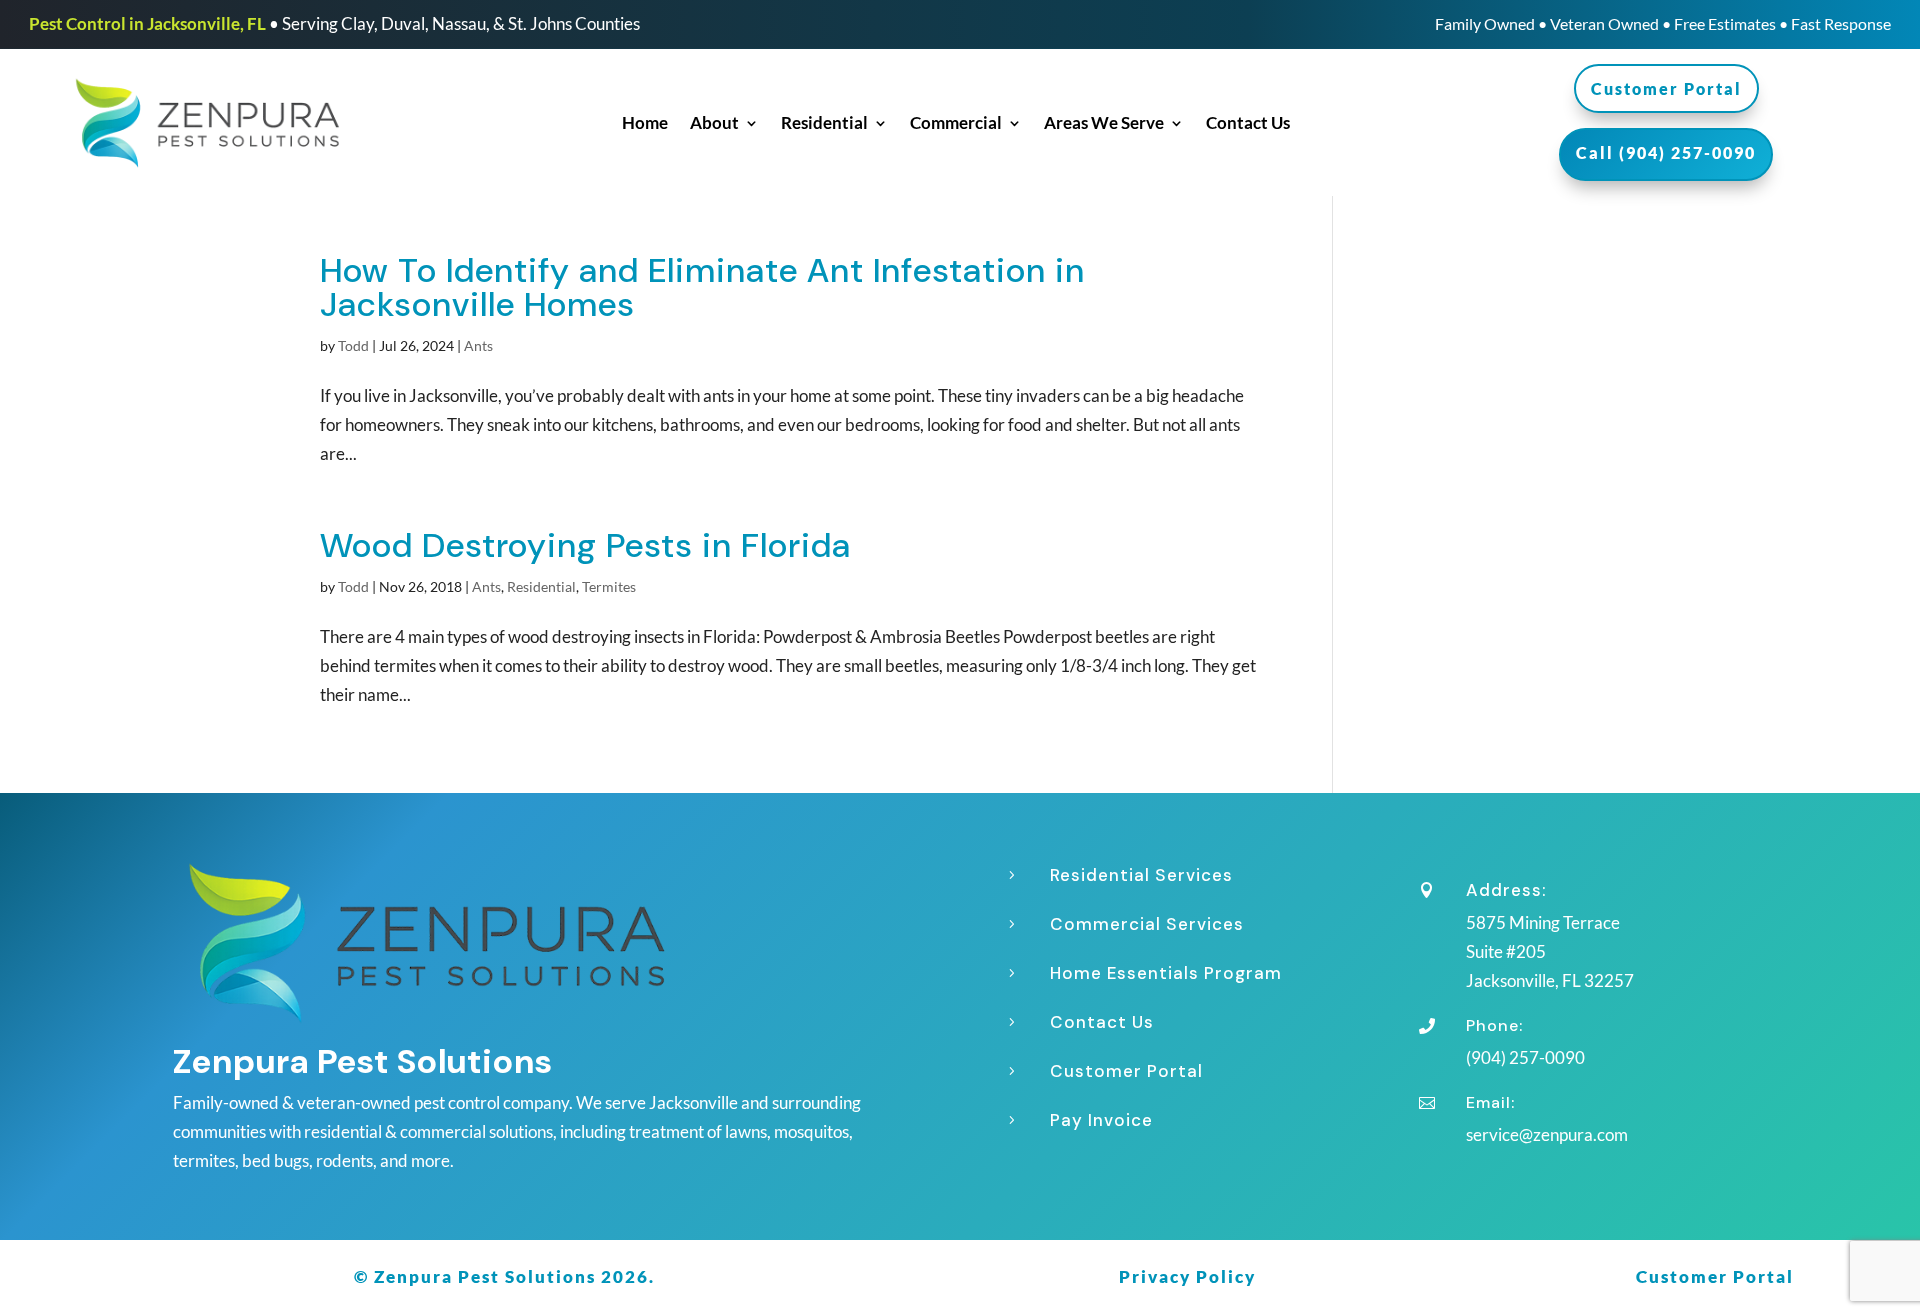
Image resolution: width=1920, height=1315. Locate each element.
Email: (1490, 1102)
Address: (1506, 890)
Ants (478, 345)
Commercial (956, 124)
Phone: (1494, 1025)
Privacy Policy (1187, 1276)
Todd (353, 345)
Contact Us (1248, 124)
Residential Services (1141, 875)
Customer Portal (1666, 88)
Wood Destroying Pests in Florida (585, 545)
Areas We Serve (1104, 124)
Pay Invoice (1101, 1120)
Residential (824, 124)
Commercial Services (1147, 924)
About (714, 124)
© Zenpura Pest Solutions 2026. (504, 1276)
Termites (609, 586)
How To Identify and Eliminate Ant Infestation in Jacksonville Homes (702, 287)
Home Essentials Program (1166, 973)
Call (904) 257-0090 (1666, 152)
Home (645, 124)
